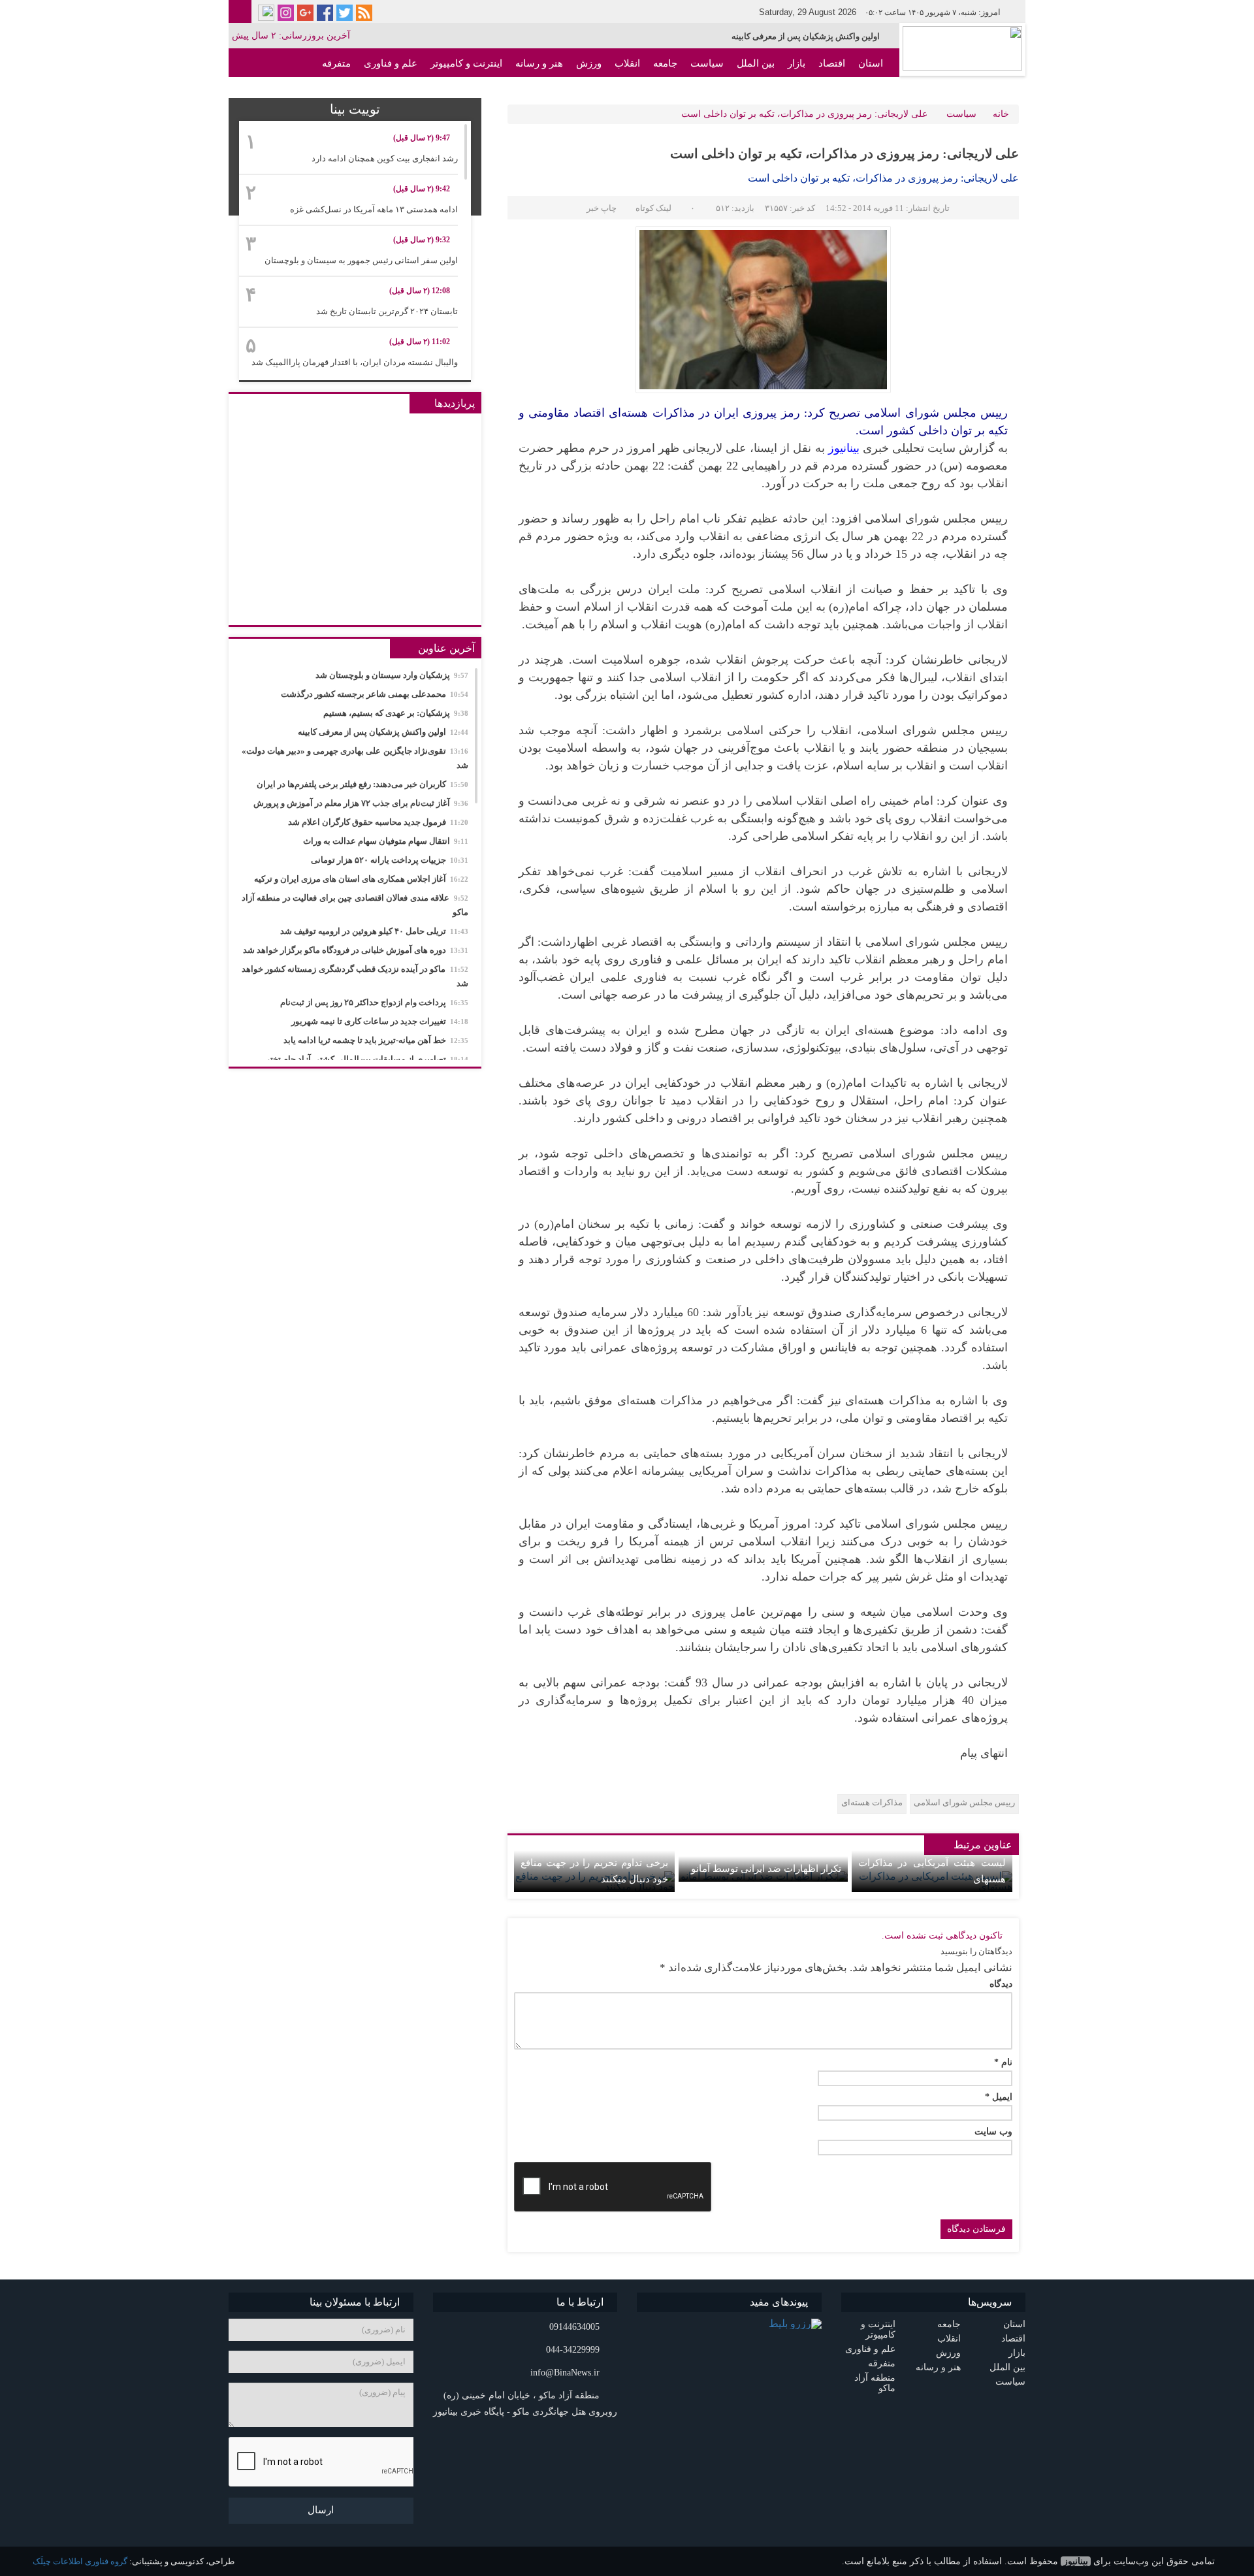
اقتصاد (832, 63)
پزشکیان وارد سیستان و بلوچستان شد (392, 675)
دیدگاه (1001, 1984)
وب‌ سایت (993, 2132)
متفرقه (336, 63)
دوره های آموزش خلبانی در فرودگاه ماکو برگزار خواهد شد (356, 950)
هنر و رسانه (539, 63)
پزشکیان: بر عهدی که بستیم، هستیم (396, 713)
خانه (1001, 114)
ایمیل (999, 2097)
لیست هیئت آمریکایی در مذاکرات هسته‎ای (932, 1871)
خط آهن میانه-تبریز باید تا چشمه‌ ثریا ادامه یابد (376, 1040)
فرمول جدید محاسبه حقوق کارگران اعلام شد (378, 822)
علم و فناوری (391, 63)
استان (871, 63)
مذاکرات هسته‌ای (872, 1802)
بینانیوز (1076, 2561)
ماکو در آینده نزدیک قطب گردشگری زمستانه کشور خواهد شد (355, 976)
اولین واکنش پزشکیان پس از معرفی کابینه (806, 36)
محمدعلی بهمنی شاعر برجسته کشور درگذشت (375, 694)
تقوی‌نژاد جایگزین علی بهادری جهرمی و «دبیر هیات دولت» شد (355, 758)
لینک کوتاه (653, 208)
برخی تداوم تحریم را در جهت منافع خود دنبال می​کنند (594, 1871)
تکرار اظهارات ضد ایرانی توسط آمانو (766, 1869)
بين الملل (756, 63)
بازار (796, 63)
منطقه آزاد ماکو (851, 92)
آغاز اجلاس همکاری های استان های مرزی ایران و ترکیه (361, 879)
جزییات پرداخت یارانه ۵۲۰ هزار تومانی (390, 860)
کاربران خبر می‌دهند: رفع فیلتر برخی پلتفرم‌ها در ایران (362, 784)
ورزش (589, 63)
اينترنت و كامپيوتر (466, 63)
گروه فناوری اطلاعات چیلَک (80, 2561)
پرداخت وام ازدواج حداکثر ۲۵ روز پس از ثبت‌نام (374, 1002)
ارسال (321, 2510)
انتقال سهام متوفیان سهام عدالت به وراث (386, 841)
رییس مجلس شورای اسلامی (964, 1802)
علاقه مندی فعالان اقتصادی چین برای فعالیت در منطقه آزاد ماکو (355, 905)
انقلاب (627, 63)
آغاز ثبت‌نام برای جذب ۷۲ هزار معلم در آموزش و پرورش (361, 803)
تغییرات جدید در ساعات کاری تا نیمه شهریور (380, 1021)
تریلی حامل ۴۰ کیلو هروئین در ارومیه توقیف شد (374, 931)
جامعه (665, 63)
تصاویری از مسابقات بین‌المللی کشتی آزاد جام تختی (366, 1059)
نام (1003, 2063)
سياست (707, 63)
